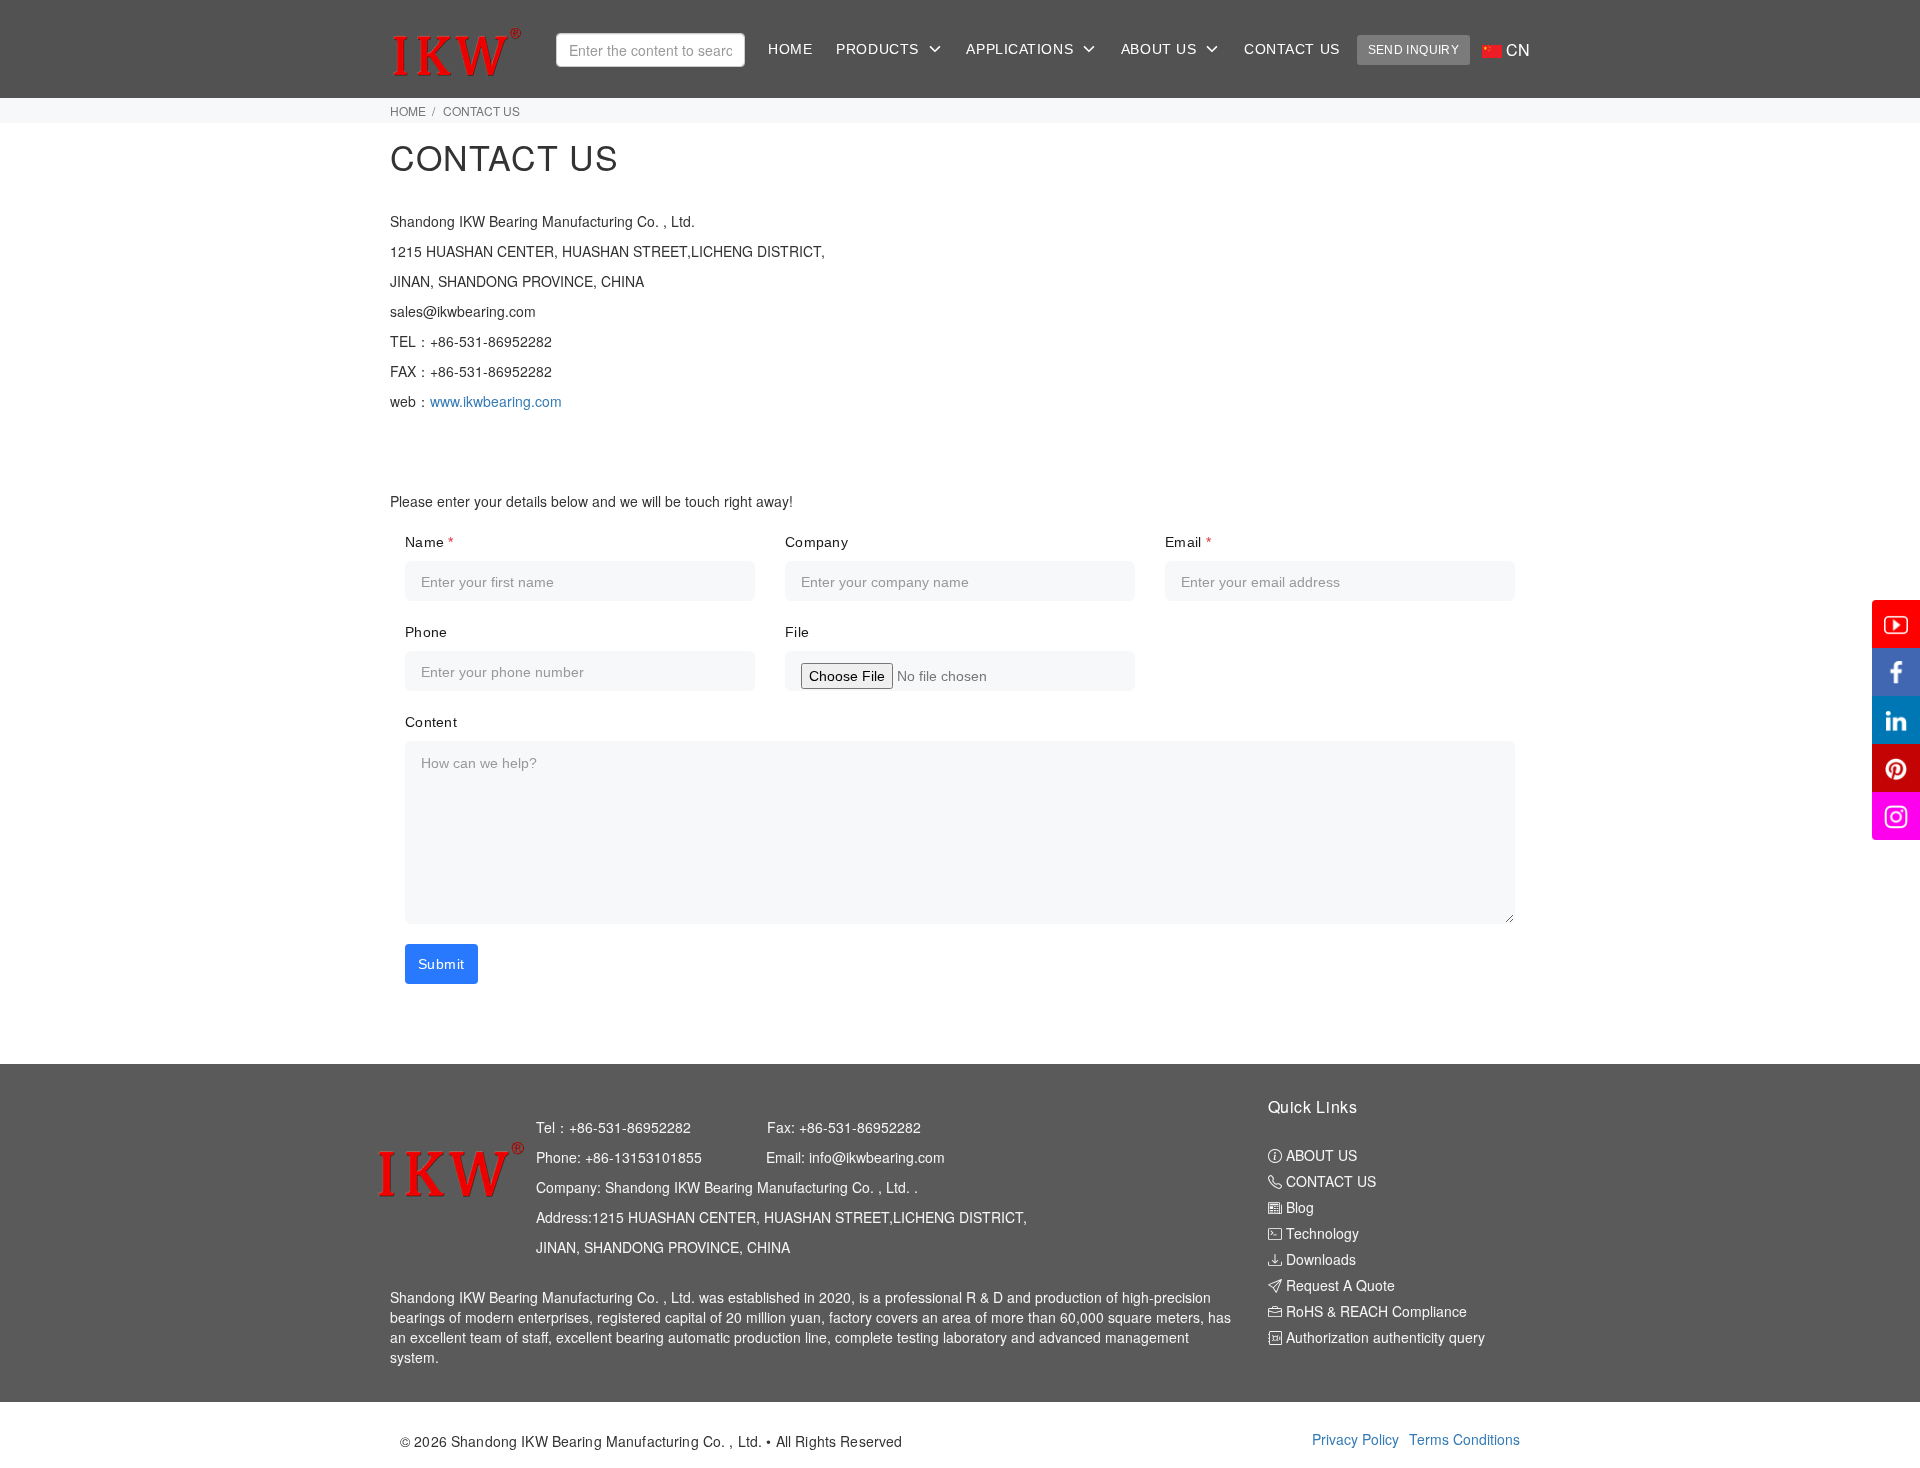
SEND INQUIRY (1413, 50)
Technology (1320, 1233)
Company (816, 542)
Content (431, 722)
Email (1188, 542)
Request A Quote (1338, 1285)
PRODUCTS (882, 49)
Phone (426, 632)
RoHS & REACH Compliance (1374, 1311)
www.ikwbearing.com (498, 401)
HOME (790, 49)
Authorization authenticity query (1383, 1337)
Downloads (1319, 1259)
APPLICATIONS (1024, 49)
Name (429, 542)
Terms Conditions (1464, 1439)
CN (1516, 49)
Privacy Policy (1355, 1439)
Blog (1298, 1207)
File (797, 632)
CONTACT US (1292, 49)
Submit (441, 964)
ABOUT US (1163, 49)
